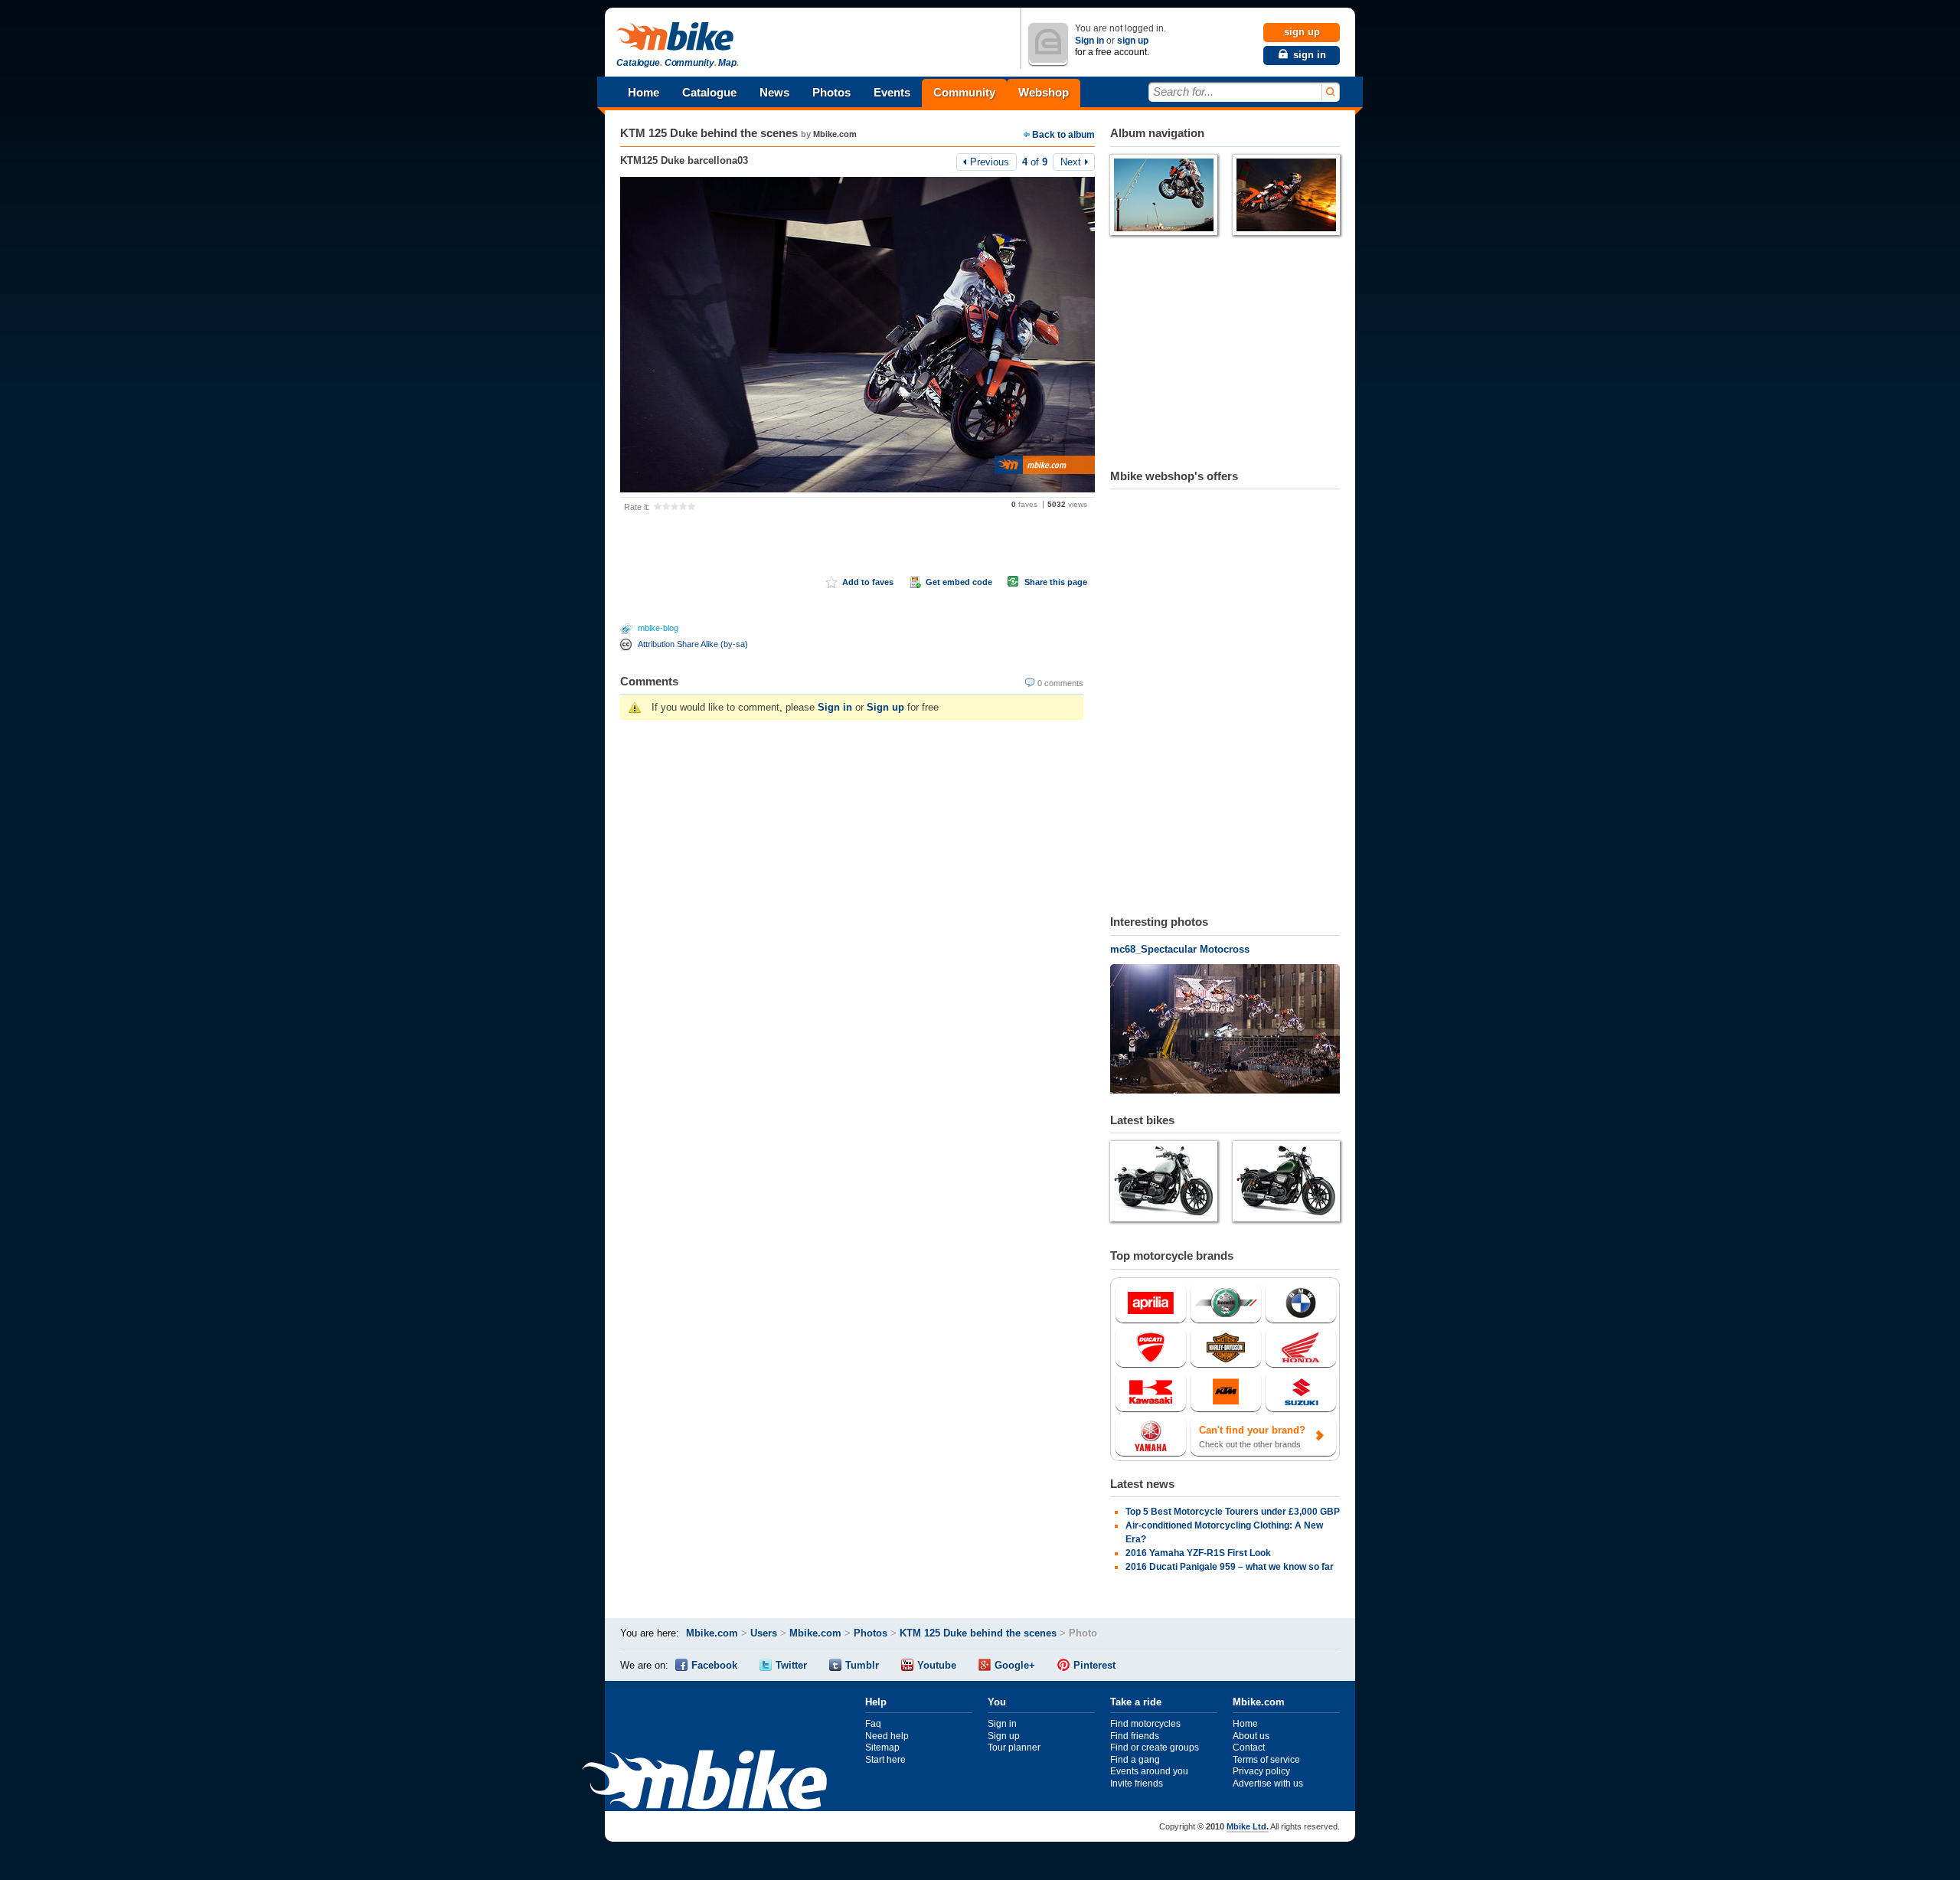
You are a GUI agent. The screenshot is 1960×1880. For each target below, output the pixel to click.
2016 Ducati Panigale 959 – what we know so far (1230, 1567)
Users (764, 1633)
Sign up (885, 707)
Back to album (1063, 135)
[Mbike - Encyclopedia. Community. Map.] (704, 1782)
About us (1251, 1736)
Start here (885, 1760)
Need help (887, 1736)
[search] (1330, 92)
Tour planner (1014, 1748)
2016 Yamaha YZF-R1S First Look (1198, 1553)
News (774, 92)
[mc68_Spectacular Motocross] (1225, 1031)
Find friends (1135, 1736)
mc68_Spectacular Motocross (1180, 949)
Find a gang (1135, 1760)
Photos (831, 92)
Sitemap (882, 1748)
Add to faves (868, 582)
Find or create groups (1155, 1748)
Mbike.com (835, 134)
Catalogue (709, 92)
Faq (873, 1724)
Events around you (1149, 1771)
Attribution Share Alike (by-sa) (693, 644)
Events (892, 92)
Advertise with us (1268, 1784)
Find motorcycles (1145, 1724)
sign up (1133, 41)
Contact (1249, 1748)
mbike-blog (658, 628)
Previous (990, 162)
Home (644, 92)
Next (1071, 162)
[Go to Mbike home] (678, 37)
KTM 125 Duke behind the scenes (709, 133)
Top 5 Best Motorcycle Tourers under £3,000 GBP (1233, 1512)
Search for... (1183, 92)
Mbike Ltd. (1248, 1826)
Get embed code (959, 582)
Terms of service (1266, 1760)
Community (964, 92)
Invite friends (1137, 1784)
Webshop (1044, 92)
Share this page (1056, 582)
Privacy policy (1261, 1771)
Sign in (1089, 41)
